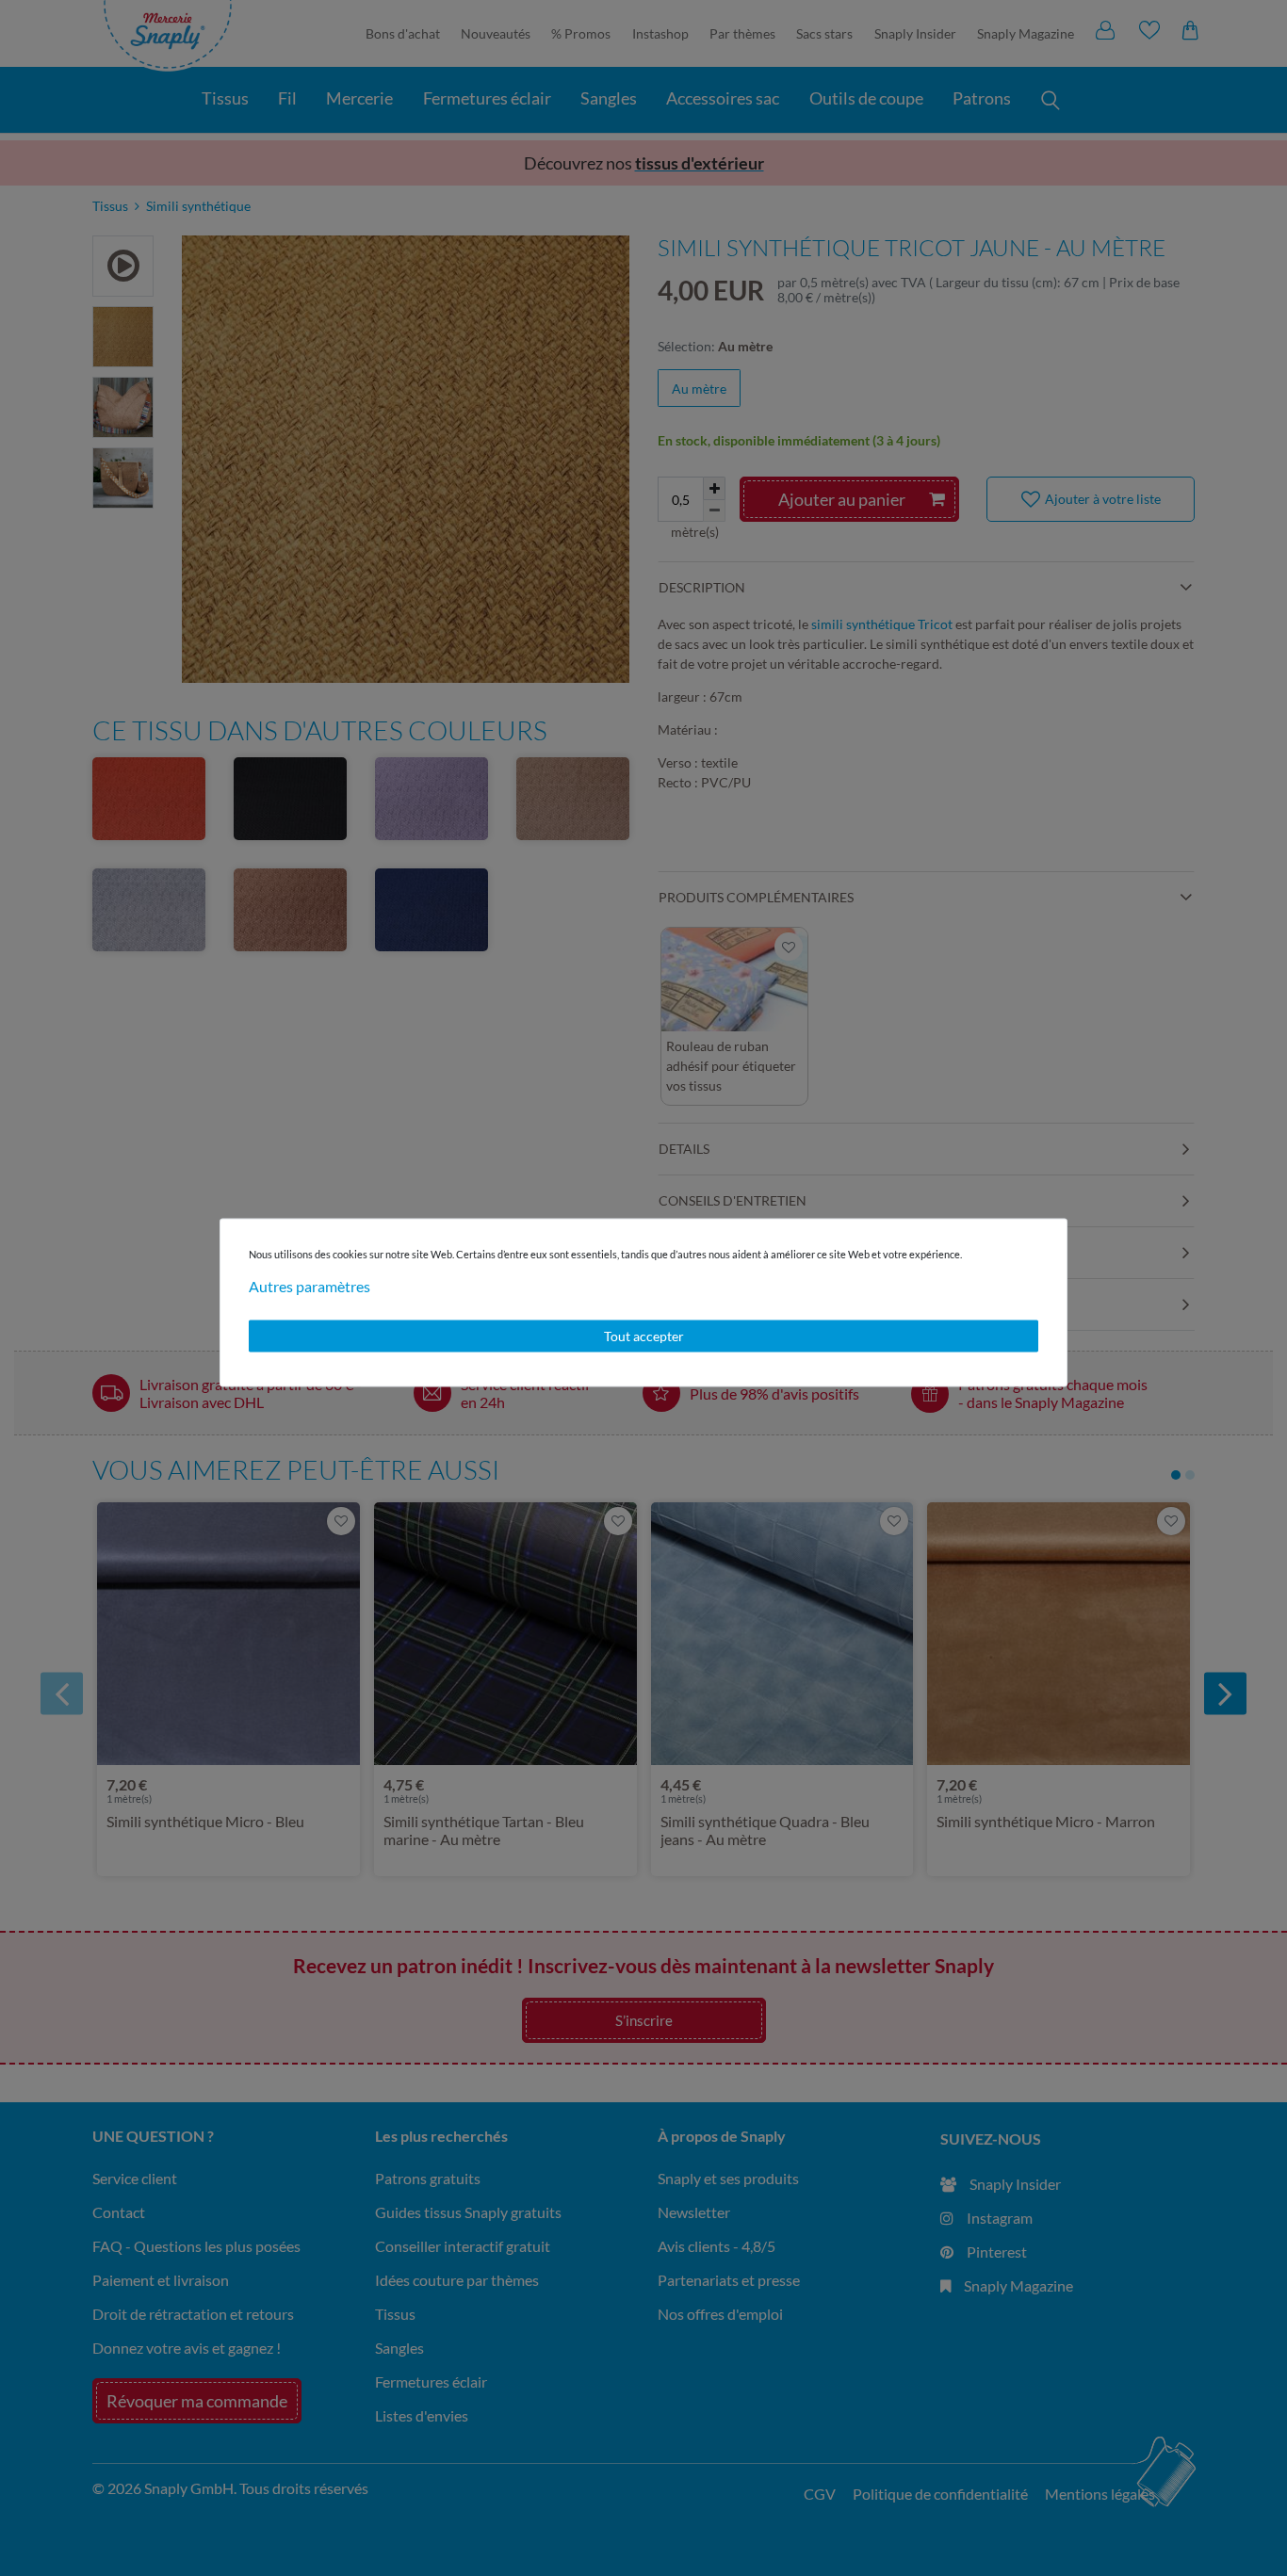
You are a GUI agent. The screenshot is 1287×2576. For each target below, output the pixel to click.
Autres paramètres (310, 1286)
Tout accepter (644, 1336)
